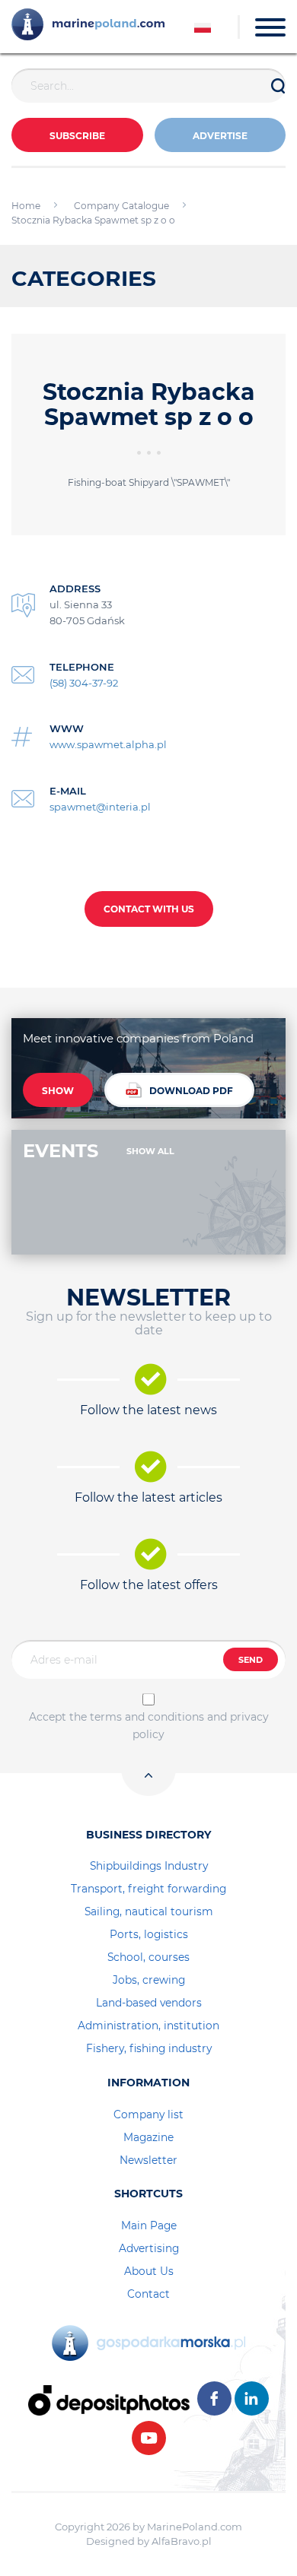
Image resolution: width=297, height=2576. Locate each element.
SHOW (58, 1091)
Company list (148, 2114)
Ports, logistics (149, 1934)
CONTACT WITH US (149, 909)
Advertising (149, 2248)
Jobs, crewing (149, 1980)
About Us (149, 2271)
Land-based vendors (149, 2003)
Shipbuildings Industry (149, 1866)
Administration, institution (148, 2026)
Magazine (148, 2137)
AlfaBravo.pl (182, 2541)
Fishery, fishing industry (149, 2048)
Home (26, 206)
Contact (148, 2294)
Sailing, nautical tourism (149, 1911)
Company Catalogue (121, 206)
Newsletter (148, 2160)
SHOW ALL (150, 1151)
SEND (251, 1660)
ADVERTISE (220, 136)
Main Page (149, 2225)
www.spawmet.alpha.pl (108, 744)
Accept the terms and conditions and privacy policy (149, 1725)
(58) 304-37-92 (84, 683)
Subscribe (77, 136)
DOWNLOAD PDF (191, 1091)
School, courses (148, 1957)
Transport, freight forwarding (148, 1889)
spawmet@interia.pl (100, 807)
